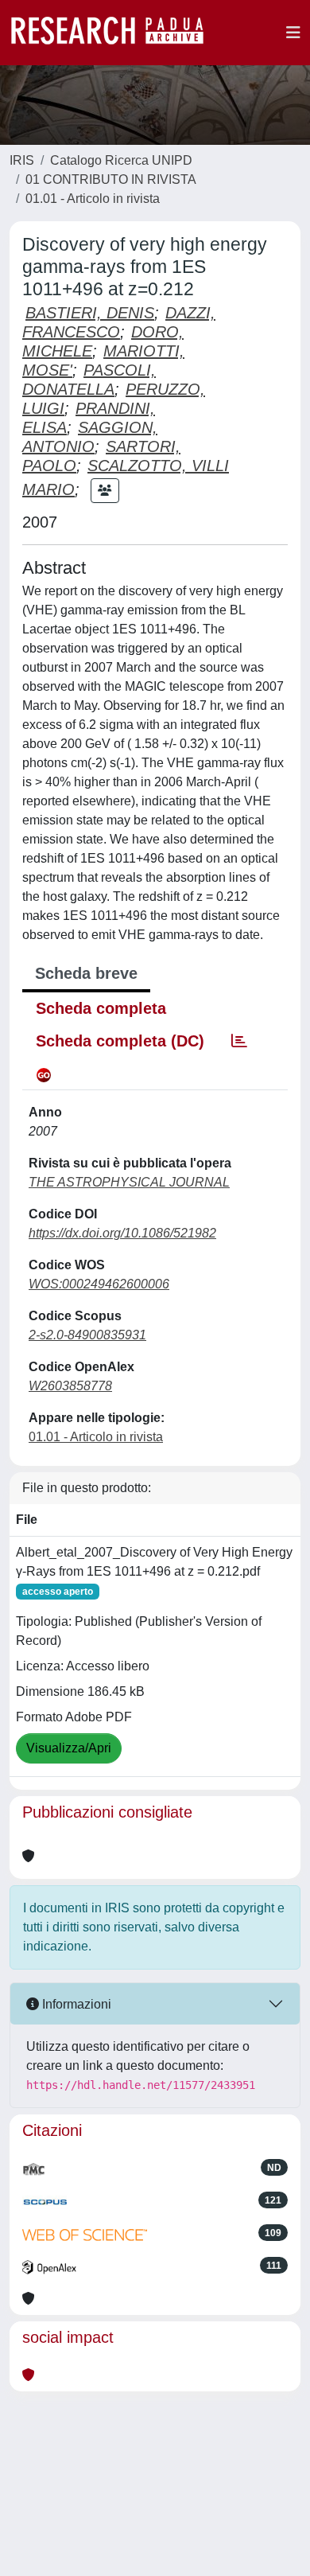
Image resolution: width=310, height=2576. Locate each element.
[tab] (239, 1041)
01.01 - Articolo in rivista (93, 199)
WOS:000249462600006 (99, 1284)
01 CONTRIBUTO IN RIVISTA (111, 179)
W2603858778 (70, 1386)
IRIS (22, 160)
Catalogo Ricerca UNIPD (121, 160)
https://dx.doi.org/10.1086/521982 (122, 1233)
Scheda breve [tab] (86, 973)
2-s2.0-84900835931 (87, 1335)
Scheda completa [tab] (101, 1008)
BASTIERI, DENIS (90, 313)
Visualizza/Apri (69, 1748)
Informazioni (75, 2004)
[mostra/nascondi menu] (293, 33)
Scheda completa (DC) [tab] (120, 1041)
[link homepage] (115, 33)
